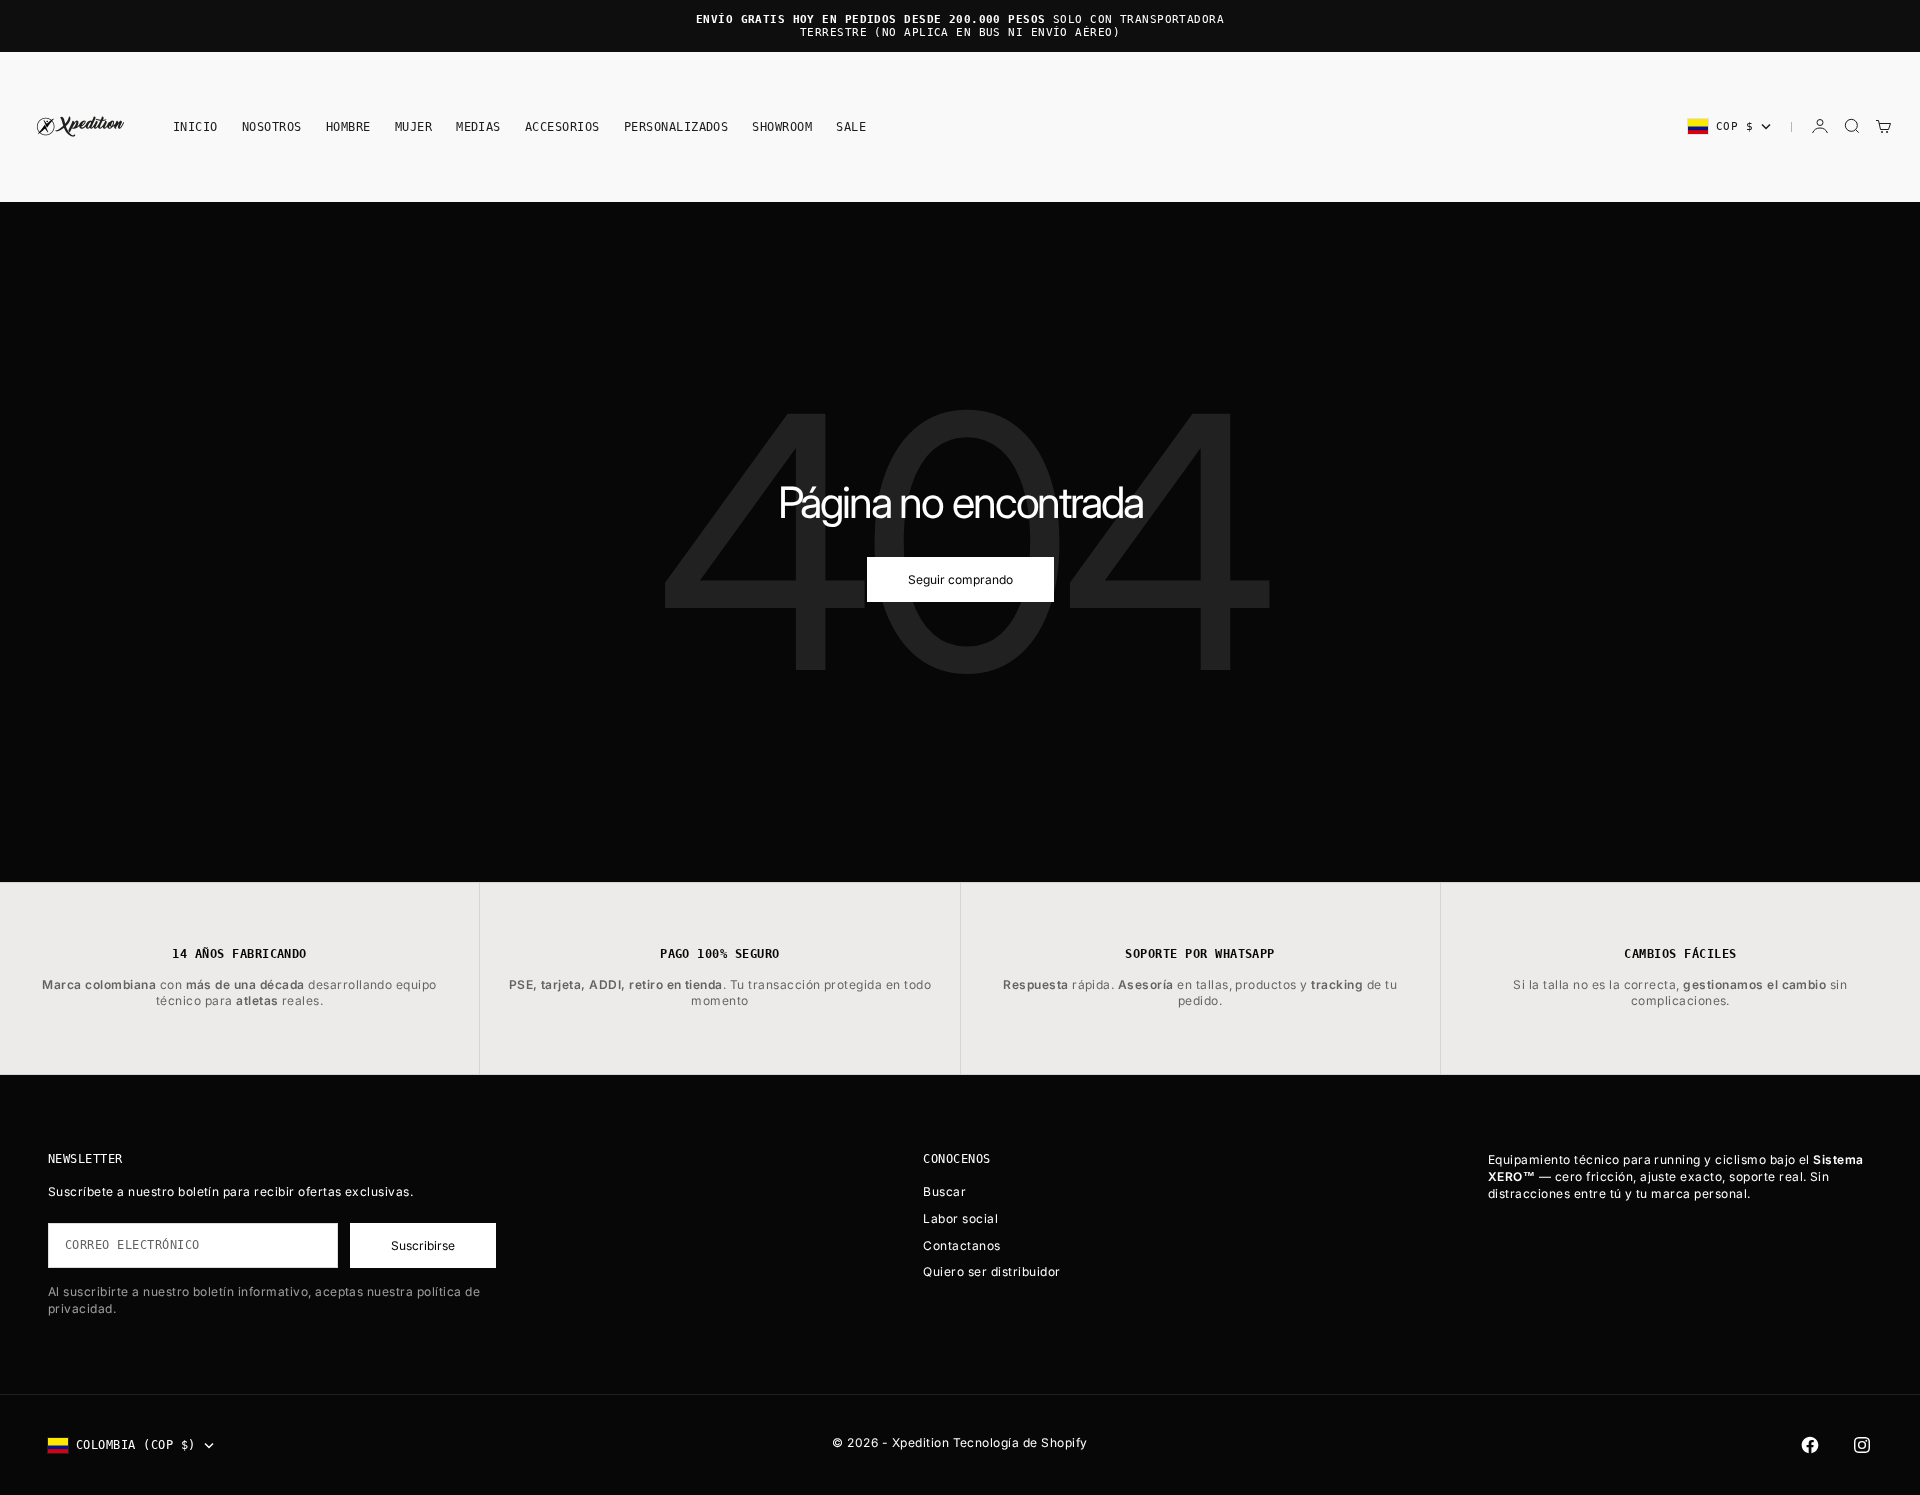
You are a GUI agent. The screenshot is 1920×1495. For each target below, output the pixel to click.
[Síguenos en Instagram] (1862, 1445)
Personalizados (676, 126)
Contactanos (961, 1245)
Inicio (195, 126)
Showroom (782, 126)
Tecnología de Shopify (1020, 1442)
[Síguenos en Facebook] (1810, 1445)
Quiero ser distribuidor (991, 1271)
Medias (478, 126)
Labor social (960, 1218)
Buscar (944, 1191)
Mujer (413, 126)
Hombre (348, 126)
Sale (851, 126)
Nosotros (272, 126)
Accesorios (562, 126)
